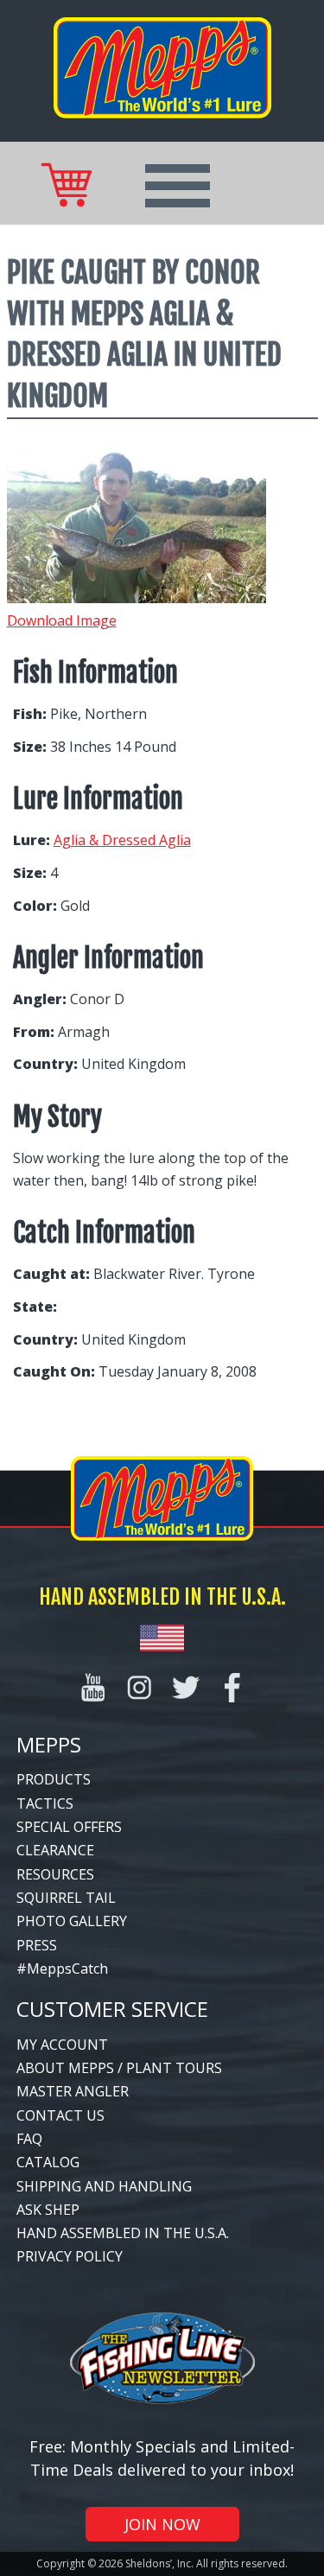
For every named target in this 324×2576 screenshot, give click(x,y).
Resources (55, 1874)
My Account (62, 2045)
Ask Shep (48, 2210)
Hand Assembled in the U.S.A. (123, 2233)
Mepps (49, 1744)
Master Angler (73, 2091)
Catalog (48, 2162)
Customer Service (112, 2009)
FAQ (29, 2139)
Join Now (162, 2524)
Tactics (45, 1803)
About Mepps (65, 2068)
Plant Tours (174, 2068)
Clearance (55, 1850)
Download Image (62, 620)
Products (54, 1779)
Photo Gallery (72, 1921)
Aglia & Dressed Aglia (122, 840)
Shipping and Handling (104, 2186)
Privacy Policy (70, 2256)
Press (37, 1945)
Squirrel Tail (66, 1898)
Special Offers (69, 1827)
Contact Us (60, 2115)
